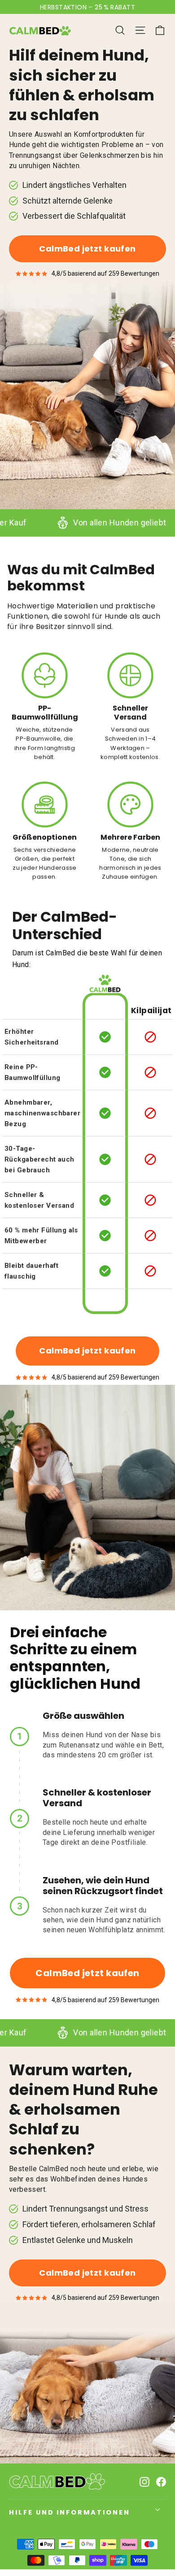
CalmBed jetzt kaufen (87, 249)
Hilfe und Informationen (70, 2512)
